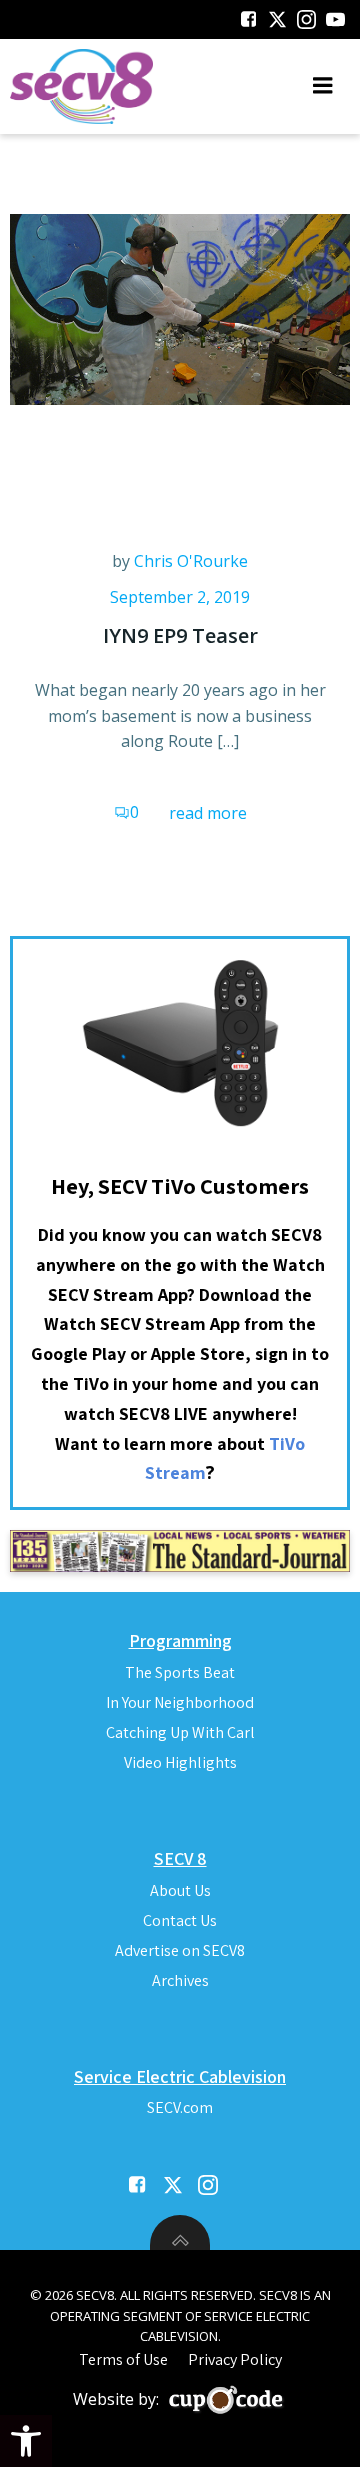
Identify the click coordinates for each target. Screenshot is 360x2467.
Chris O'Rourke (191, 561)
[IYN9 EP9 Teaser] (180, 308)
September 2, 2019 (180, 597)
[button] (26, 2441)
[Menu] (323, 86)
